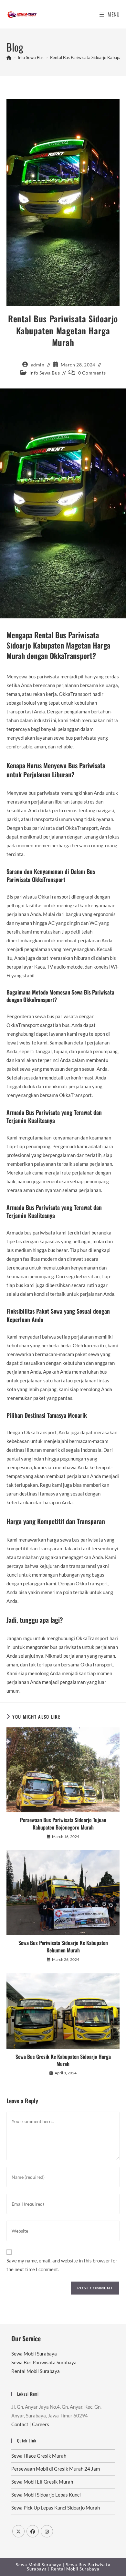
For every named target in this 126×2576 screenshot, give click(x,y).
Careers (41, 2424)
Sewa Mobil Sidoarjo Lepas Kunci (46, 2495)
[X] (18, 2531)
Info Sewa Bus (45, 373)
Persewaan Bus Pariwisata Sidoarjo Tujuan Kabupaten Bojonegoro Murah (63, 1824)
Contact (20, 2424)
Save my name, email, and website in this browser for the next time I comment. (62, 2265)
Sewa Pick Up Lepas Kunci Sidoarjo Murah (56, 2508)
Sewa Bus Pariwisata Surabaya (44, 2362)
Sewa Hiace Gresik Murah (39, 2456)
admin (38, 365)
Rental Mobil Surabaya (36, 2371)
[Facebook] (33, 2531)
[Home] (9, 57)
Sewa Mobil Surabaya (34, 2354)
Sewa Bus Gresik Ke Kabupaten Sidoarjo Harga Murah (63, 2060)
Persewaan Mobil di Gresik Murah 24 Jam (56, 2469)
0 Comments (92, 373)
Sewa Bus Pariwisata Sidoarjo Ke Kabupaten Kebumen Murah (63, 1946)
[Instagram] (47, 2531)
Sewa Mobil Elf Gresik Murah (42, 2482)
